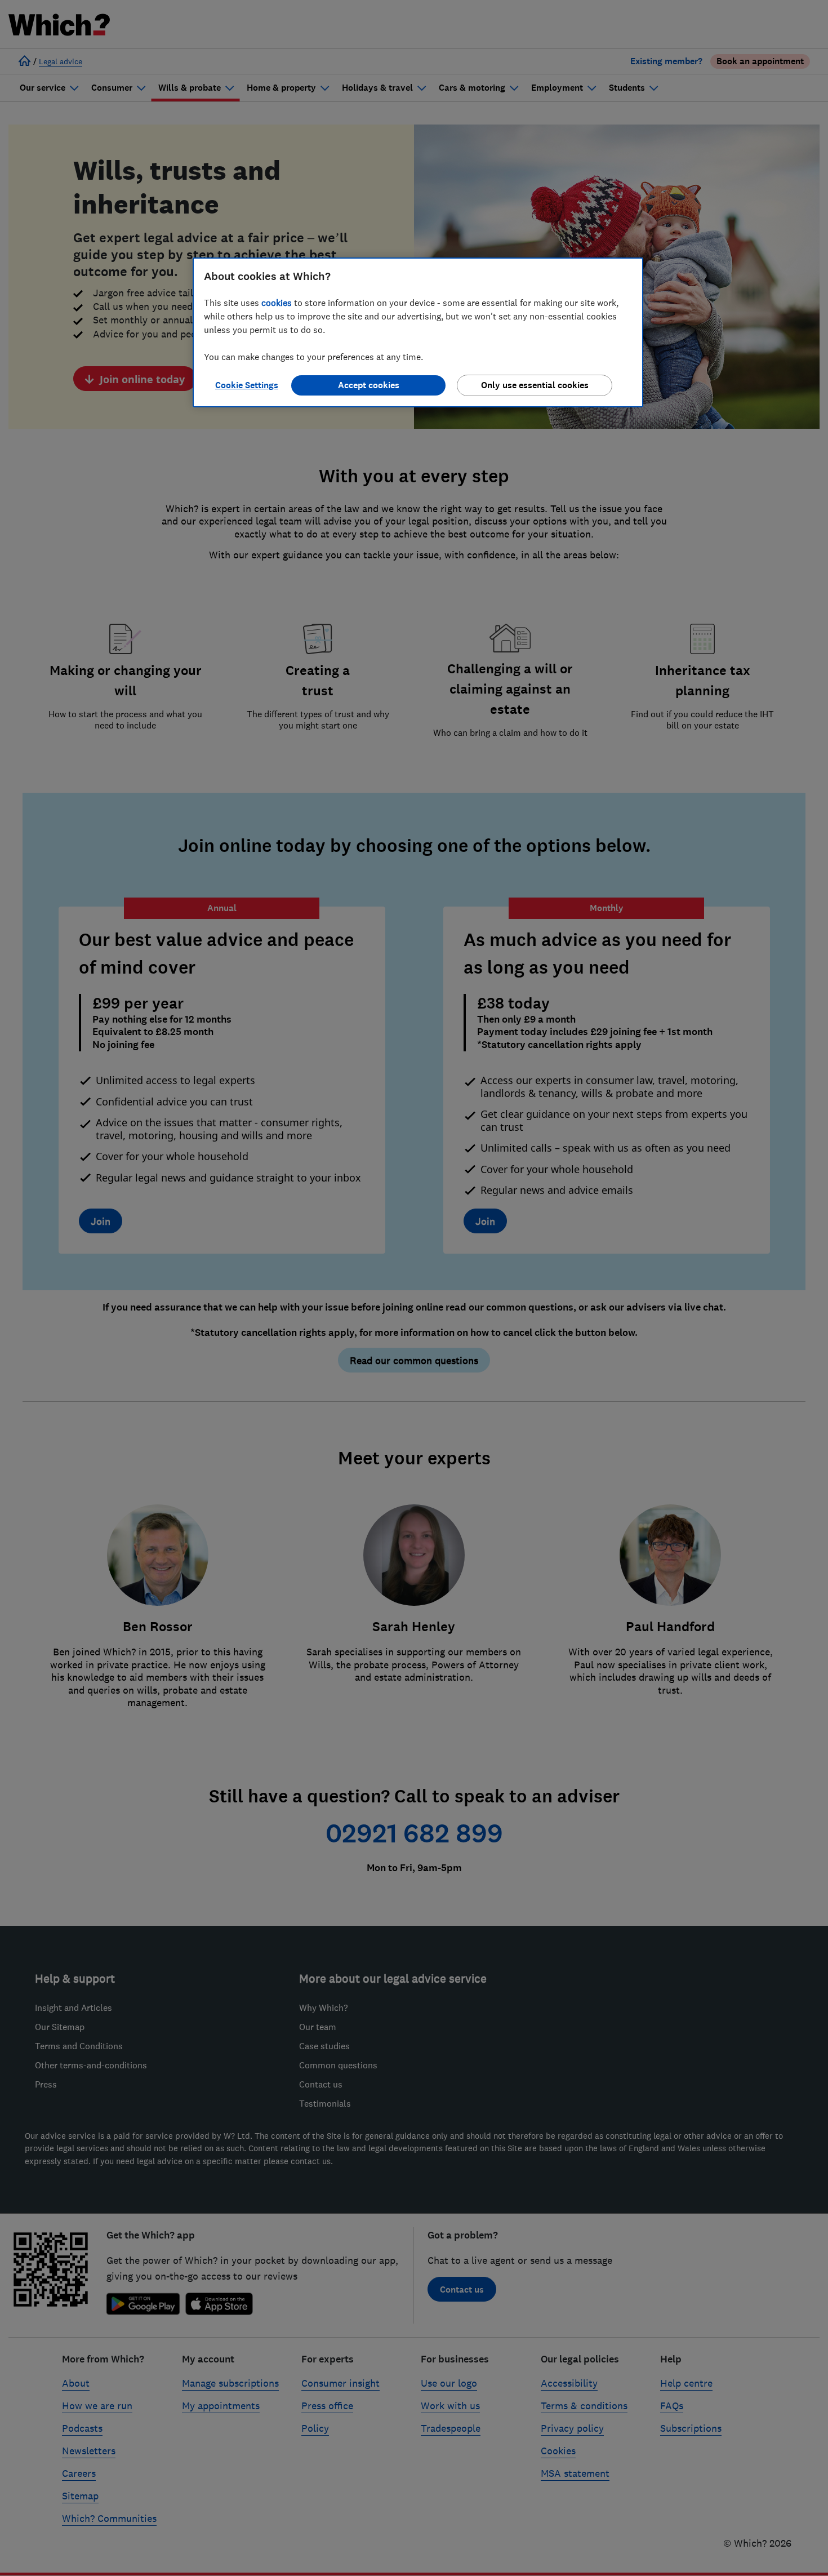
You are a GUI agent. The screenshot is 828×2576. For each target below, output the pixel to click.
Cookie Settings (247, 385)
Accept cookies (369, 385)
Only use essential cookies (535, 385)
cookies (277, 303)
